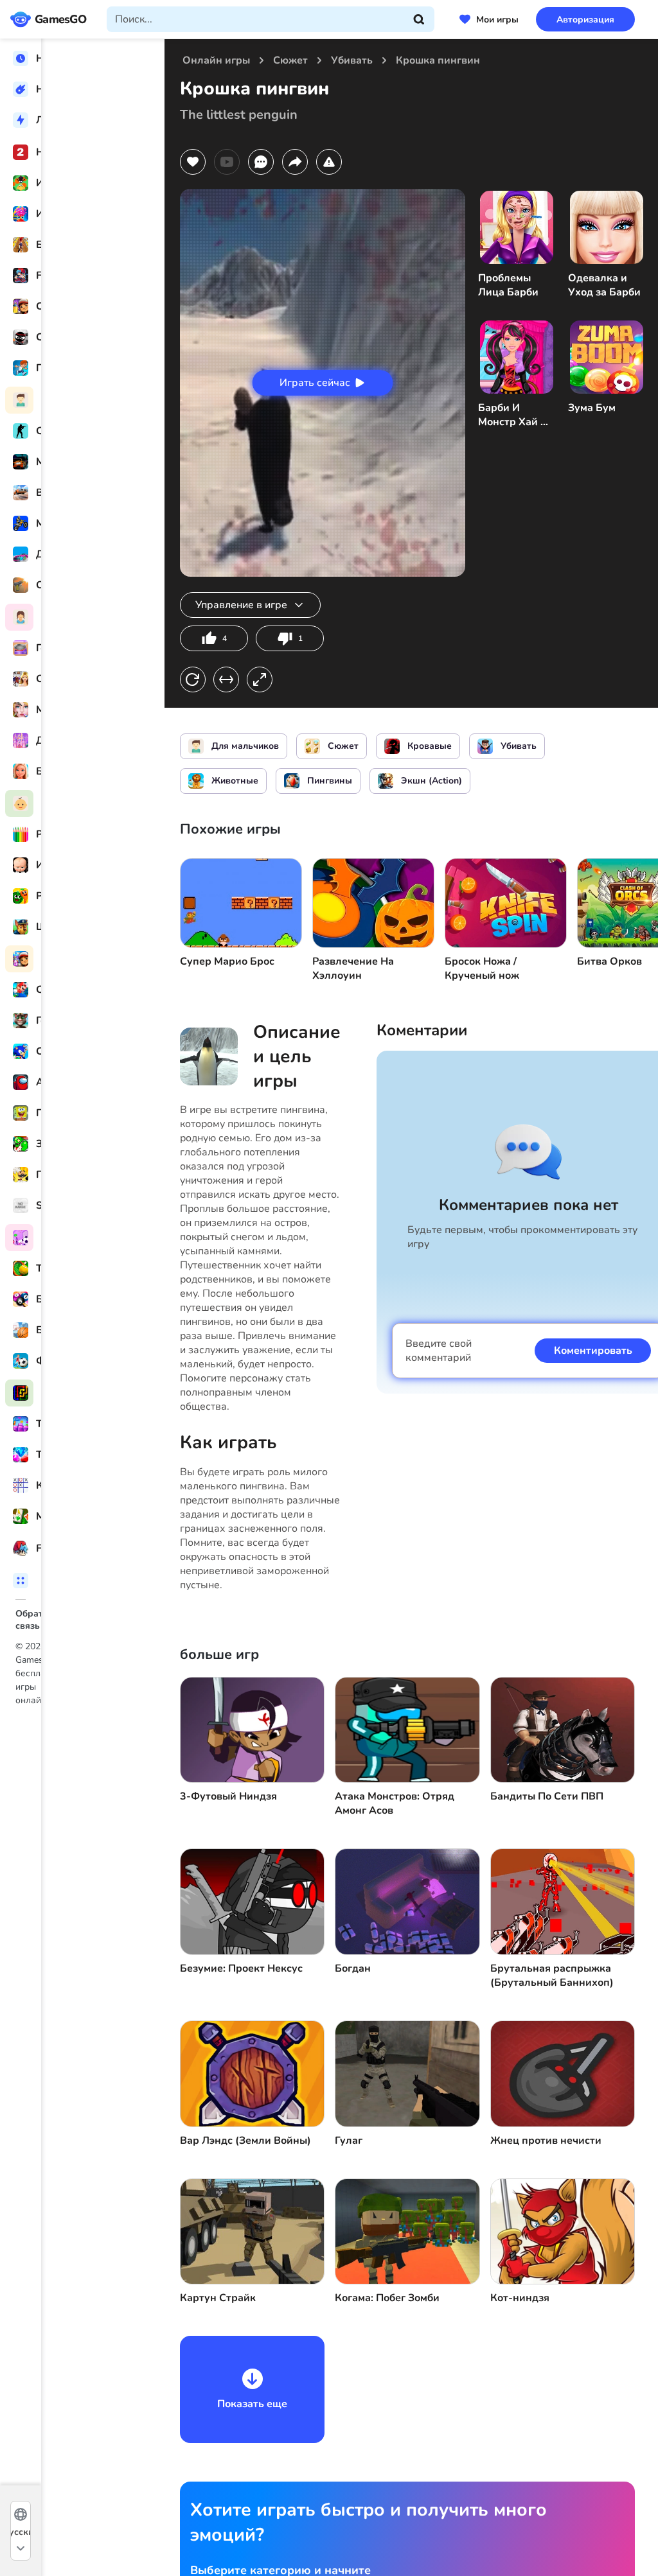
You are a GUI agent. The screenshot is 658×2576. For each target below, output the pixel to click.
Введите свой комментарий (439, 1351)
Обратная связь (51, 1614)
